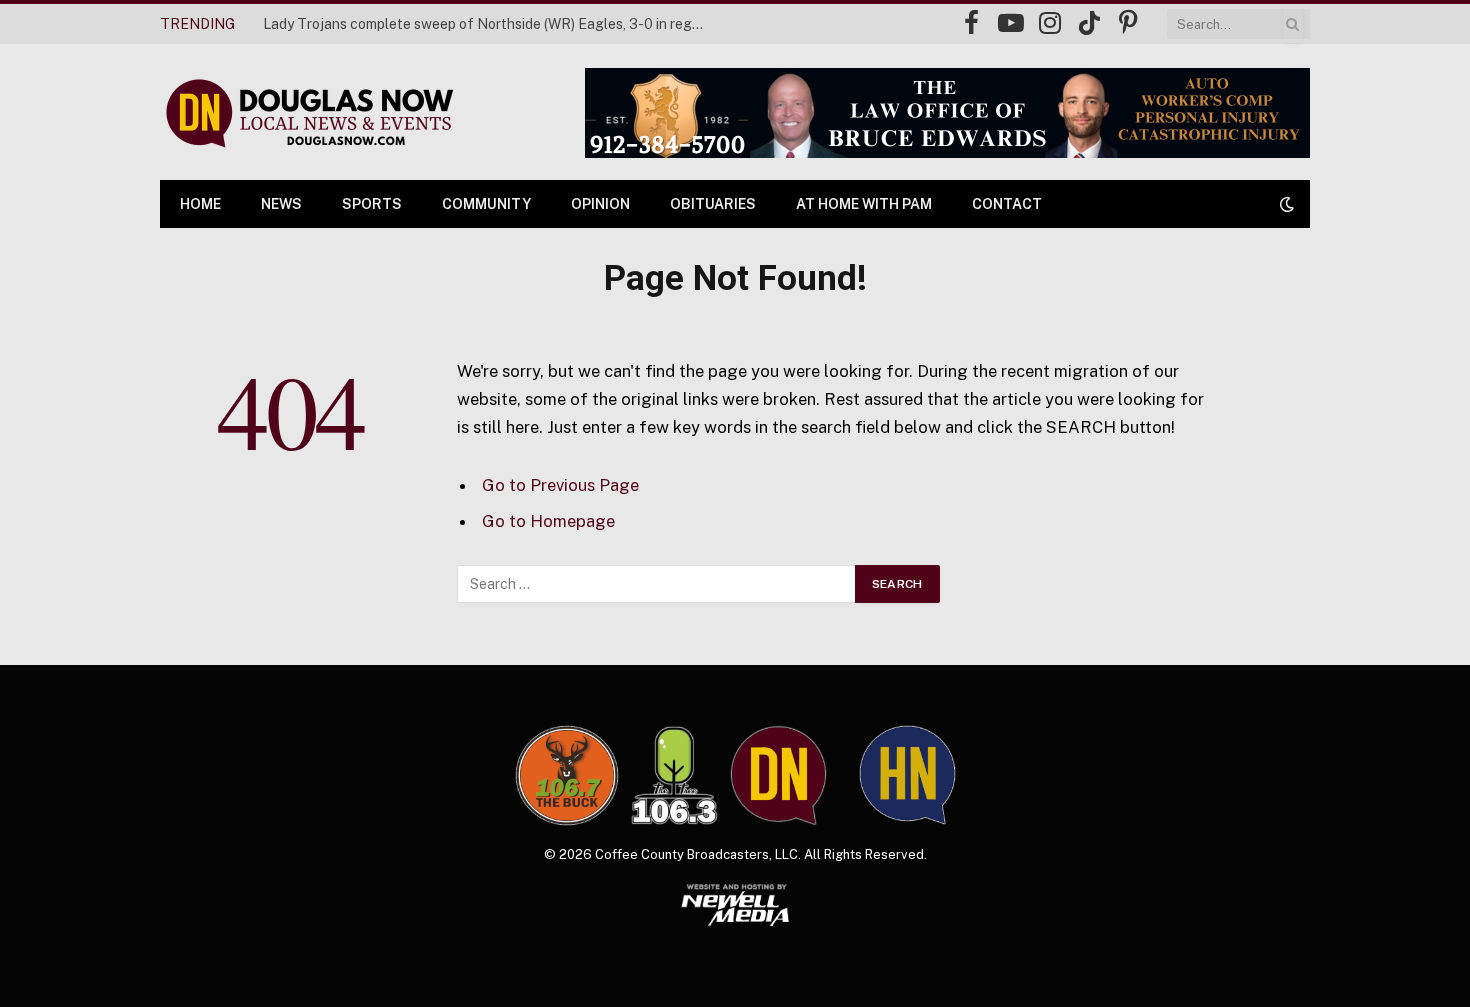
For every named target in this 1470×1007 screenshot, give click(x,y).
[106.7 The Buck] (567, 775)
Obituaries (713, 204)
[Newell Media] (735, 905)
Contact (1007, 204)
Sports (372, 204)
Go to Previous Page (560, 485)
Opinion (600, 204)
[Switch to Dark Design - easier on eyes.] (1285, 204)
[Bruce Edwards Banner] (947, 113)
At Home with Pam (864, 204)
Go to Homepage (548, 521)
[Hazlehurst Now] (907, 775)
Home (200, 204)
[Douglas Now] (308, 112)
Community (486, 204)
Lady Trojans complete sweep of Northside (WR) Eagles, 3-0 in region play (488, 24)
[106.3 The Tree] (674, 776)
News (281, 204)
